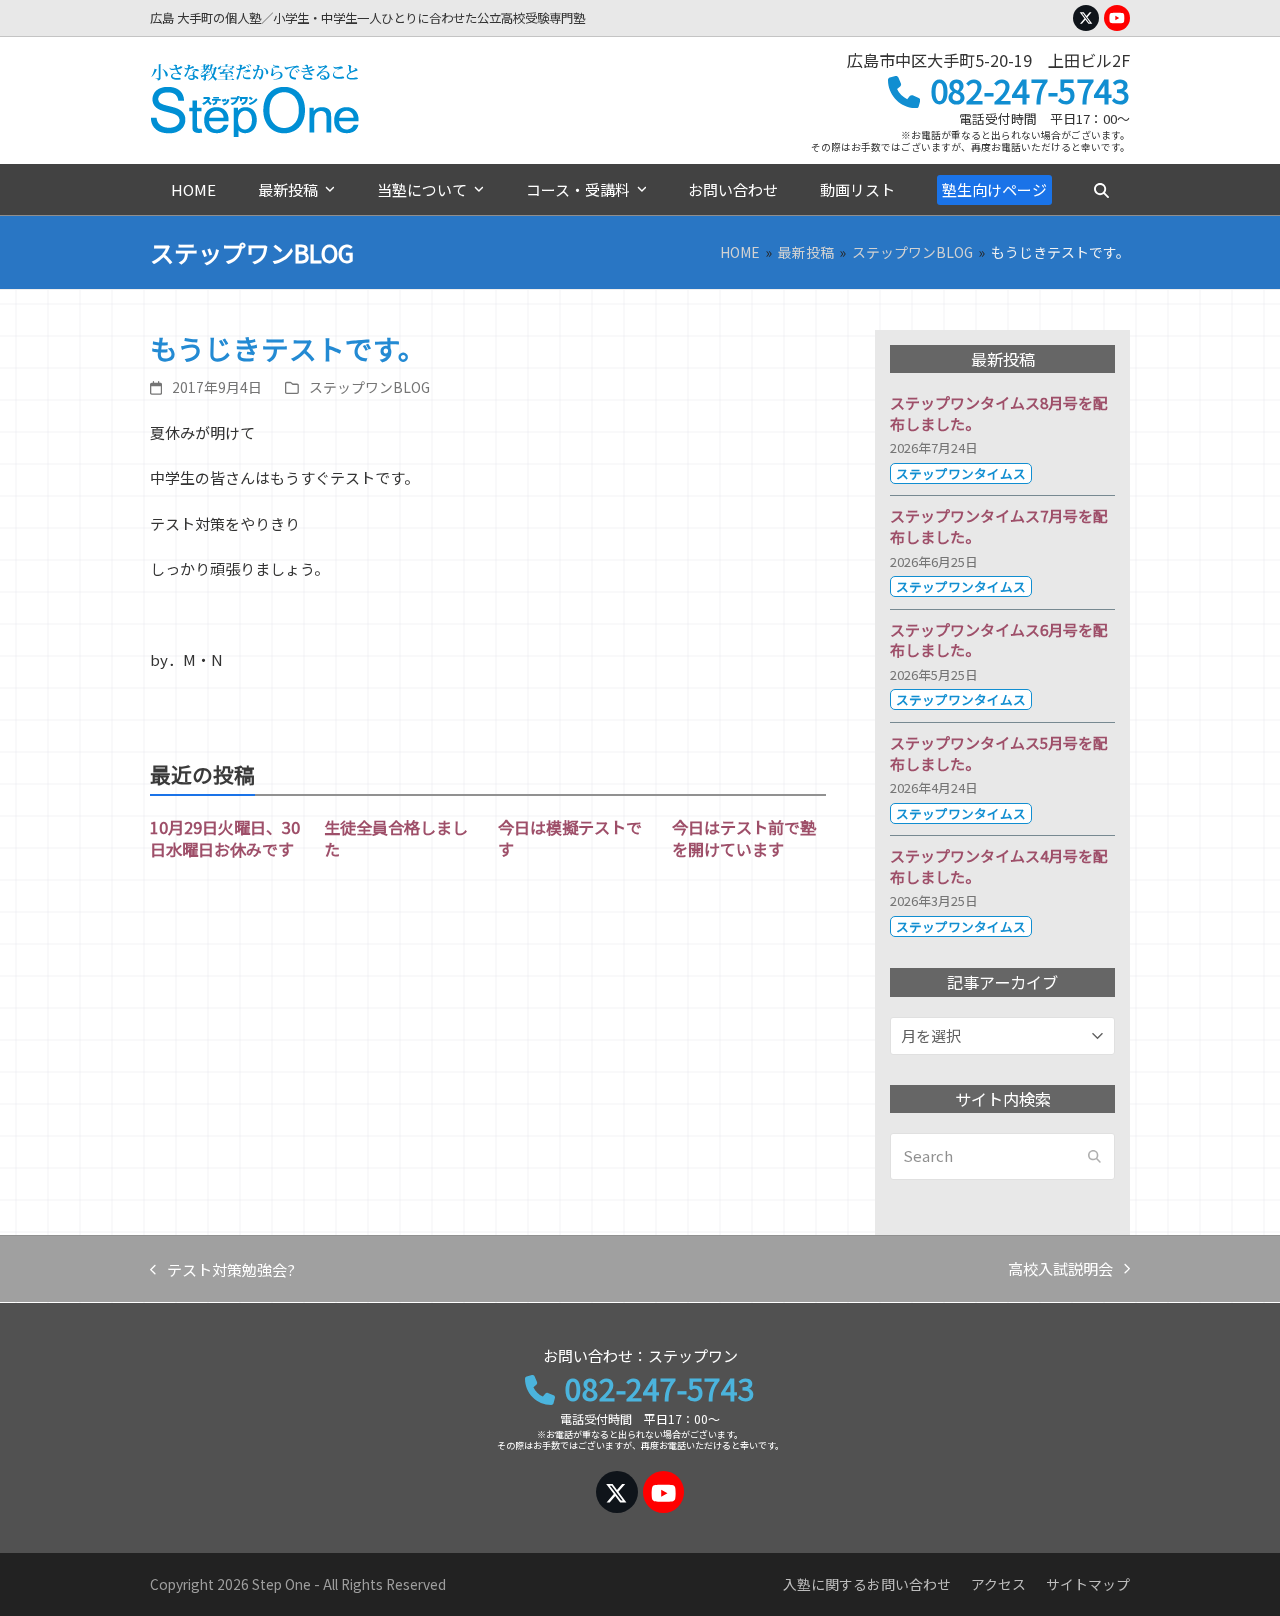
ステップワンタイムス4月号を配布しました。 (999, 866)
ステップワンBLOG (369, 387)
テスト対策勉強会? (222, 1271)
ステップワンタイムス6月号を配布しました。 (999, 640)
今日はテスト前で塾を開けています (744, 838)
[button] (1101, 190)
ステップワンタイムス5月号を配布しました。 (999, 753)
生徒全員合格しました (396, 838)
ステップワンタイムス (961, 473)
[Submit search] (1094, 1157)
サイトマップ (1088, 1584)
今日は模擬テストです (570, 838)
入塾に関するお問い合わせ (867, 1584)
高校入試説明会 (1060, 1270)
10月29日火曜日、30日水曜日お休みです (225, 838)
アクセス (998, 1584)
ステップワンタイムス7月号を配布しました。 (999, 526)
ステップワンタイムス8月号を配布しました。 (999, 413)
